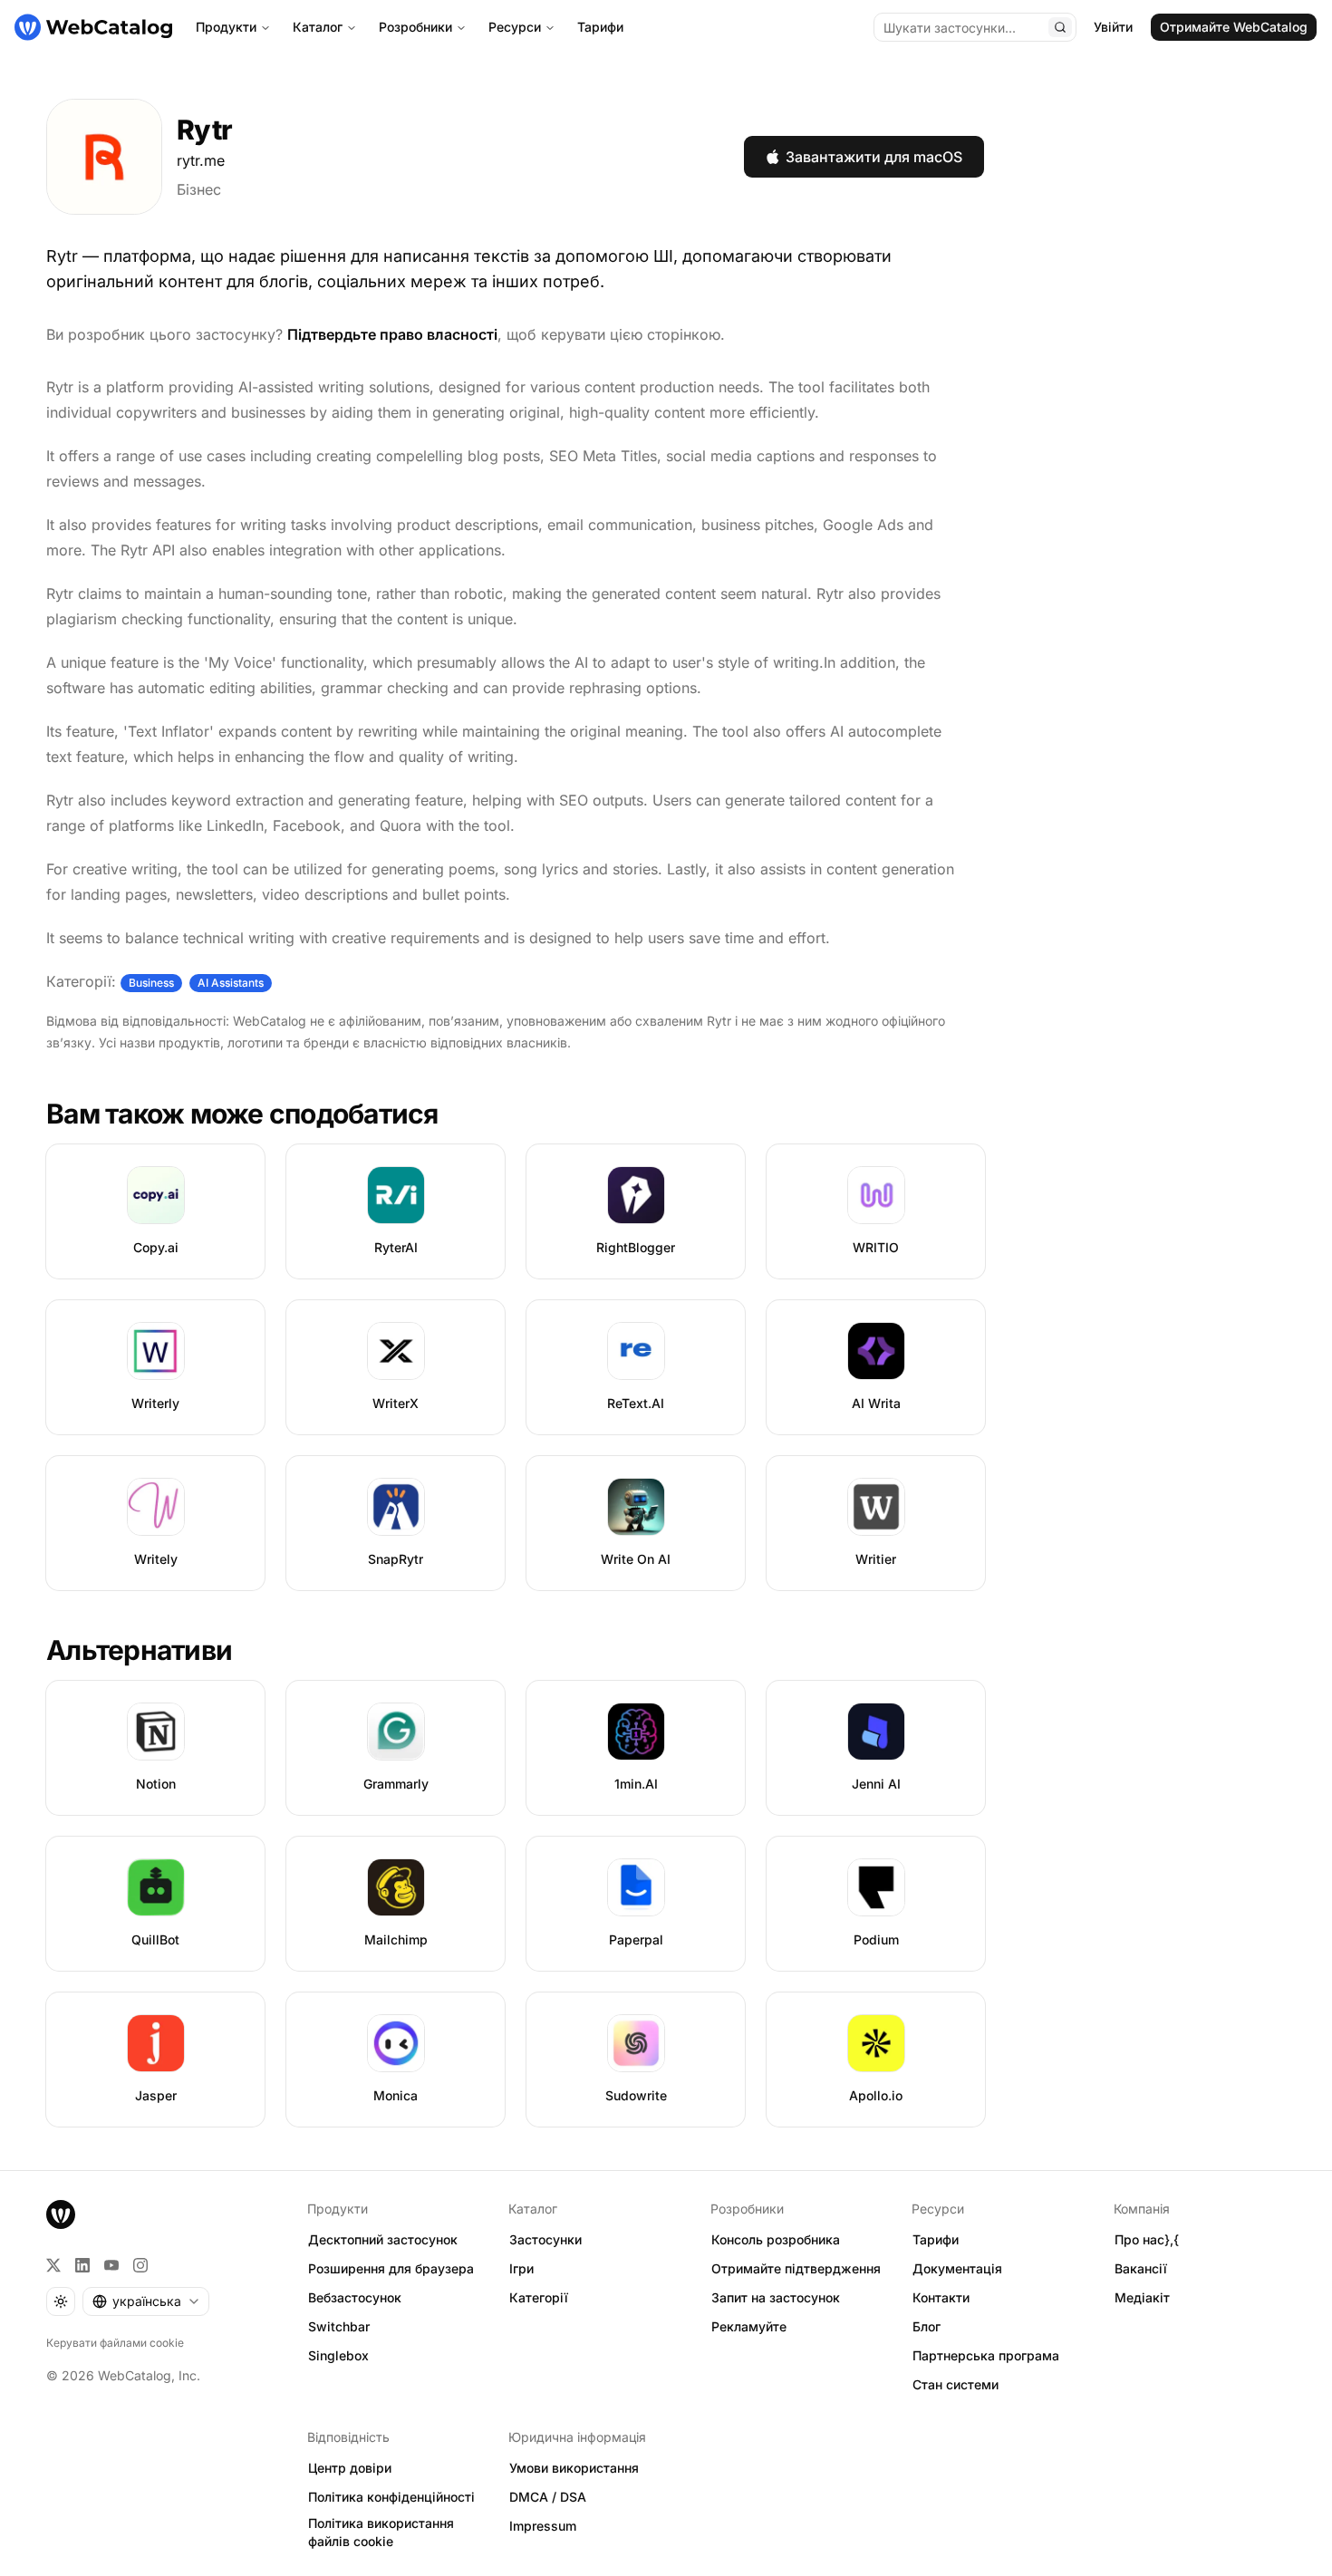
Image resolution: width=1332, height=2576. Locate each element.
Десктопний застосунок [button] (383, 2239)
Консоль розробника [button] (776, 2239)
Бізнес (199, 189)
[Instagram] (140, 2265)
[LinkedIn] (82, 2265)
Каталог (318, 27)
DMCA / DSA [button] (548, 2497)
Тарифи (600, 27)
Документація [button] (957, 2268)
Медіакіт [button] (1142, 2297)
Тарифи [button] (936, 2239)
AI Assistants (231, 983)
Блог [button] (927, 2326)
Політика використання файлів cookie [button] (381, 2533)
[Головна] (93, 27)
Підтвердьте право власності (392, 334)
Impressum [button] (543, 2526)
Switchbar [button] (339, 2326)
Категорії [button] (539, 2297)
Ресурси (515, 27)
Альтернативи (139, 1650)
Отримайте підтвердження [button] (796, 2268)
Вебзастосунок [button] (355, 2297)
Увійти (1113, 27)
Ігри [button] (521, 2268)
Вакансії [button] (1141, 2268)
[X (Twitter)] (53, 2265)
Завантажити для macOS (874, 157)
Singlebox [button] (338, 2355)
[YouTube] (111, 2265)
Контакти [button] (941, 2297)
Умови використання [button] (574, 2468)
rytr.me (201, 160)
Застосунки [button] (545, 2239)
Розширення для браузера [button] (391, 2268)
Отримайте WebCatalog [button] (1234, 27)
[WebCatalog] (61, 2214)
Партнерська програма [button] (986, 2355)
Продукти (226, 27)
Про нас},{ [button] (1147, 2239)
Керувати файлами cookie (115, 2343)
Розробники (415, 27)
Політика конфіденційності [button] (391, 2497)
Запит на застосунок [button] (776, 2297)
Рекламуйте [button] (749, 2326)
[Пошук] (1060, 27)
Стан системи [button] (956, 2384)
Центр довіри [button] (350, 2468)
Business (151, 983)
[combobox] (146, 2301)
